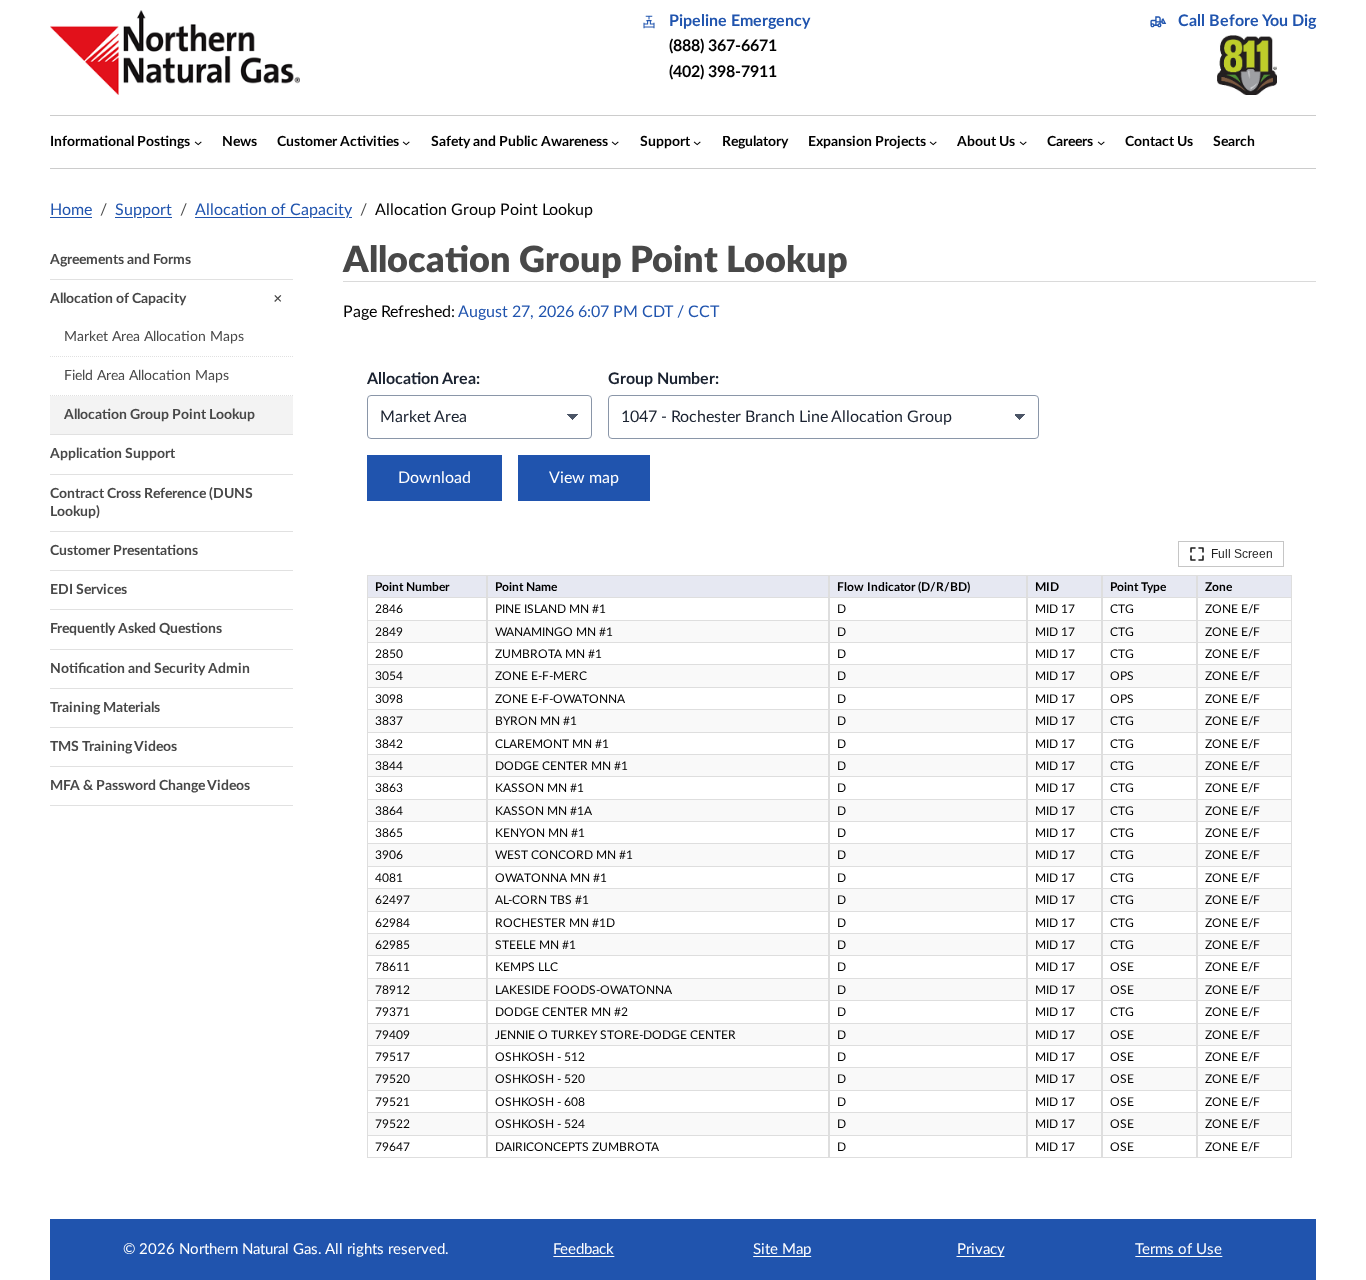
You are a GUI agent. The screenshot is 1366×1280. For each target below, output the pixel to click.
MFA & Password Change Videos (150, 786)
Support (143, 210)
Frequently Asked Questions (136, 629)
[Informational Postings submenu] (198, 142)
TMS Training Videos (113, 747)
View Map (584, 478)
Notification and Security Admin (150, 669)
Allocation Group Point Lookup (159, 415)
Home (71, 210)
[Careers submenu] (1101, 142)
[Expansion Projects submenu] (933, 142)
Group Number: (663, 379)
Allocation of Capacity (273, 210)
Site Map (782, 1249)
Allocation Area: (423, 379)
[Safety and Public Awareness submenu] (615, 142)
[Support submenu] (697, 142)
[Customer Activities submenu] (406, 142)
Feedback (583, 1249)
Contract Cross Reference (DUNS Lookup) (151, 503)
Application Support (112, 454)
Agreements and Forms (120, 260)
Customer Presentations (124, 551)
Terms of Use (1178, 1249)
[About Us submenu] (1023, 142)
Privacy (981, 1249)
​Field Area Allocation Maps (146, 376)
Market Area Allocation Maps (154, 337)
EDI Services (88, 590)
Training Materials (105, 708)
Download (434, 478)
